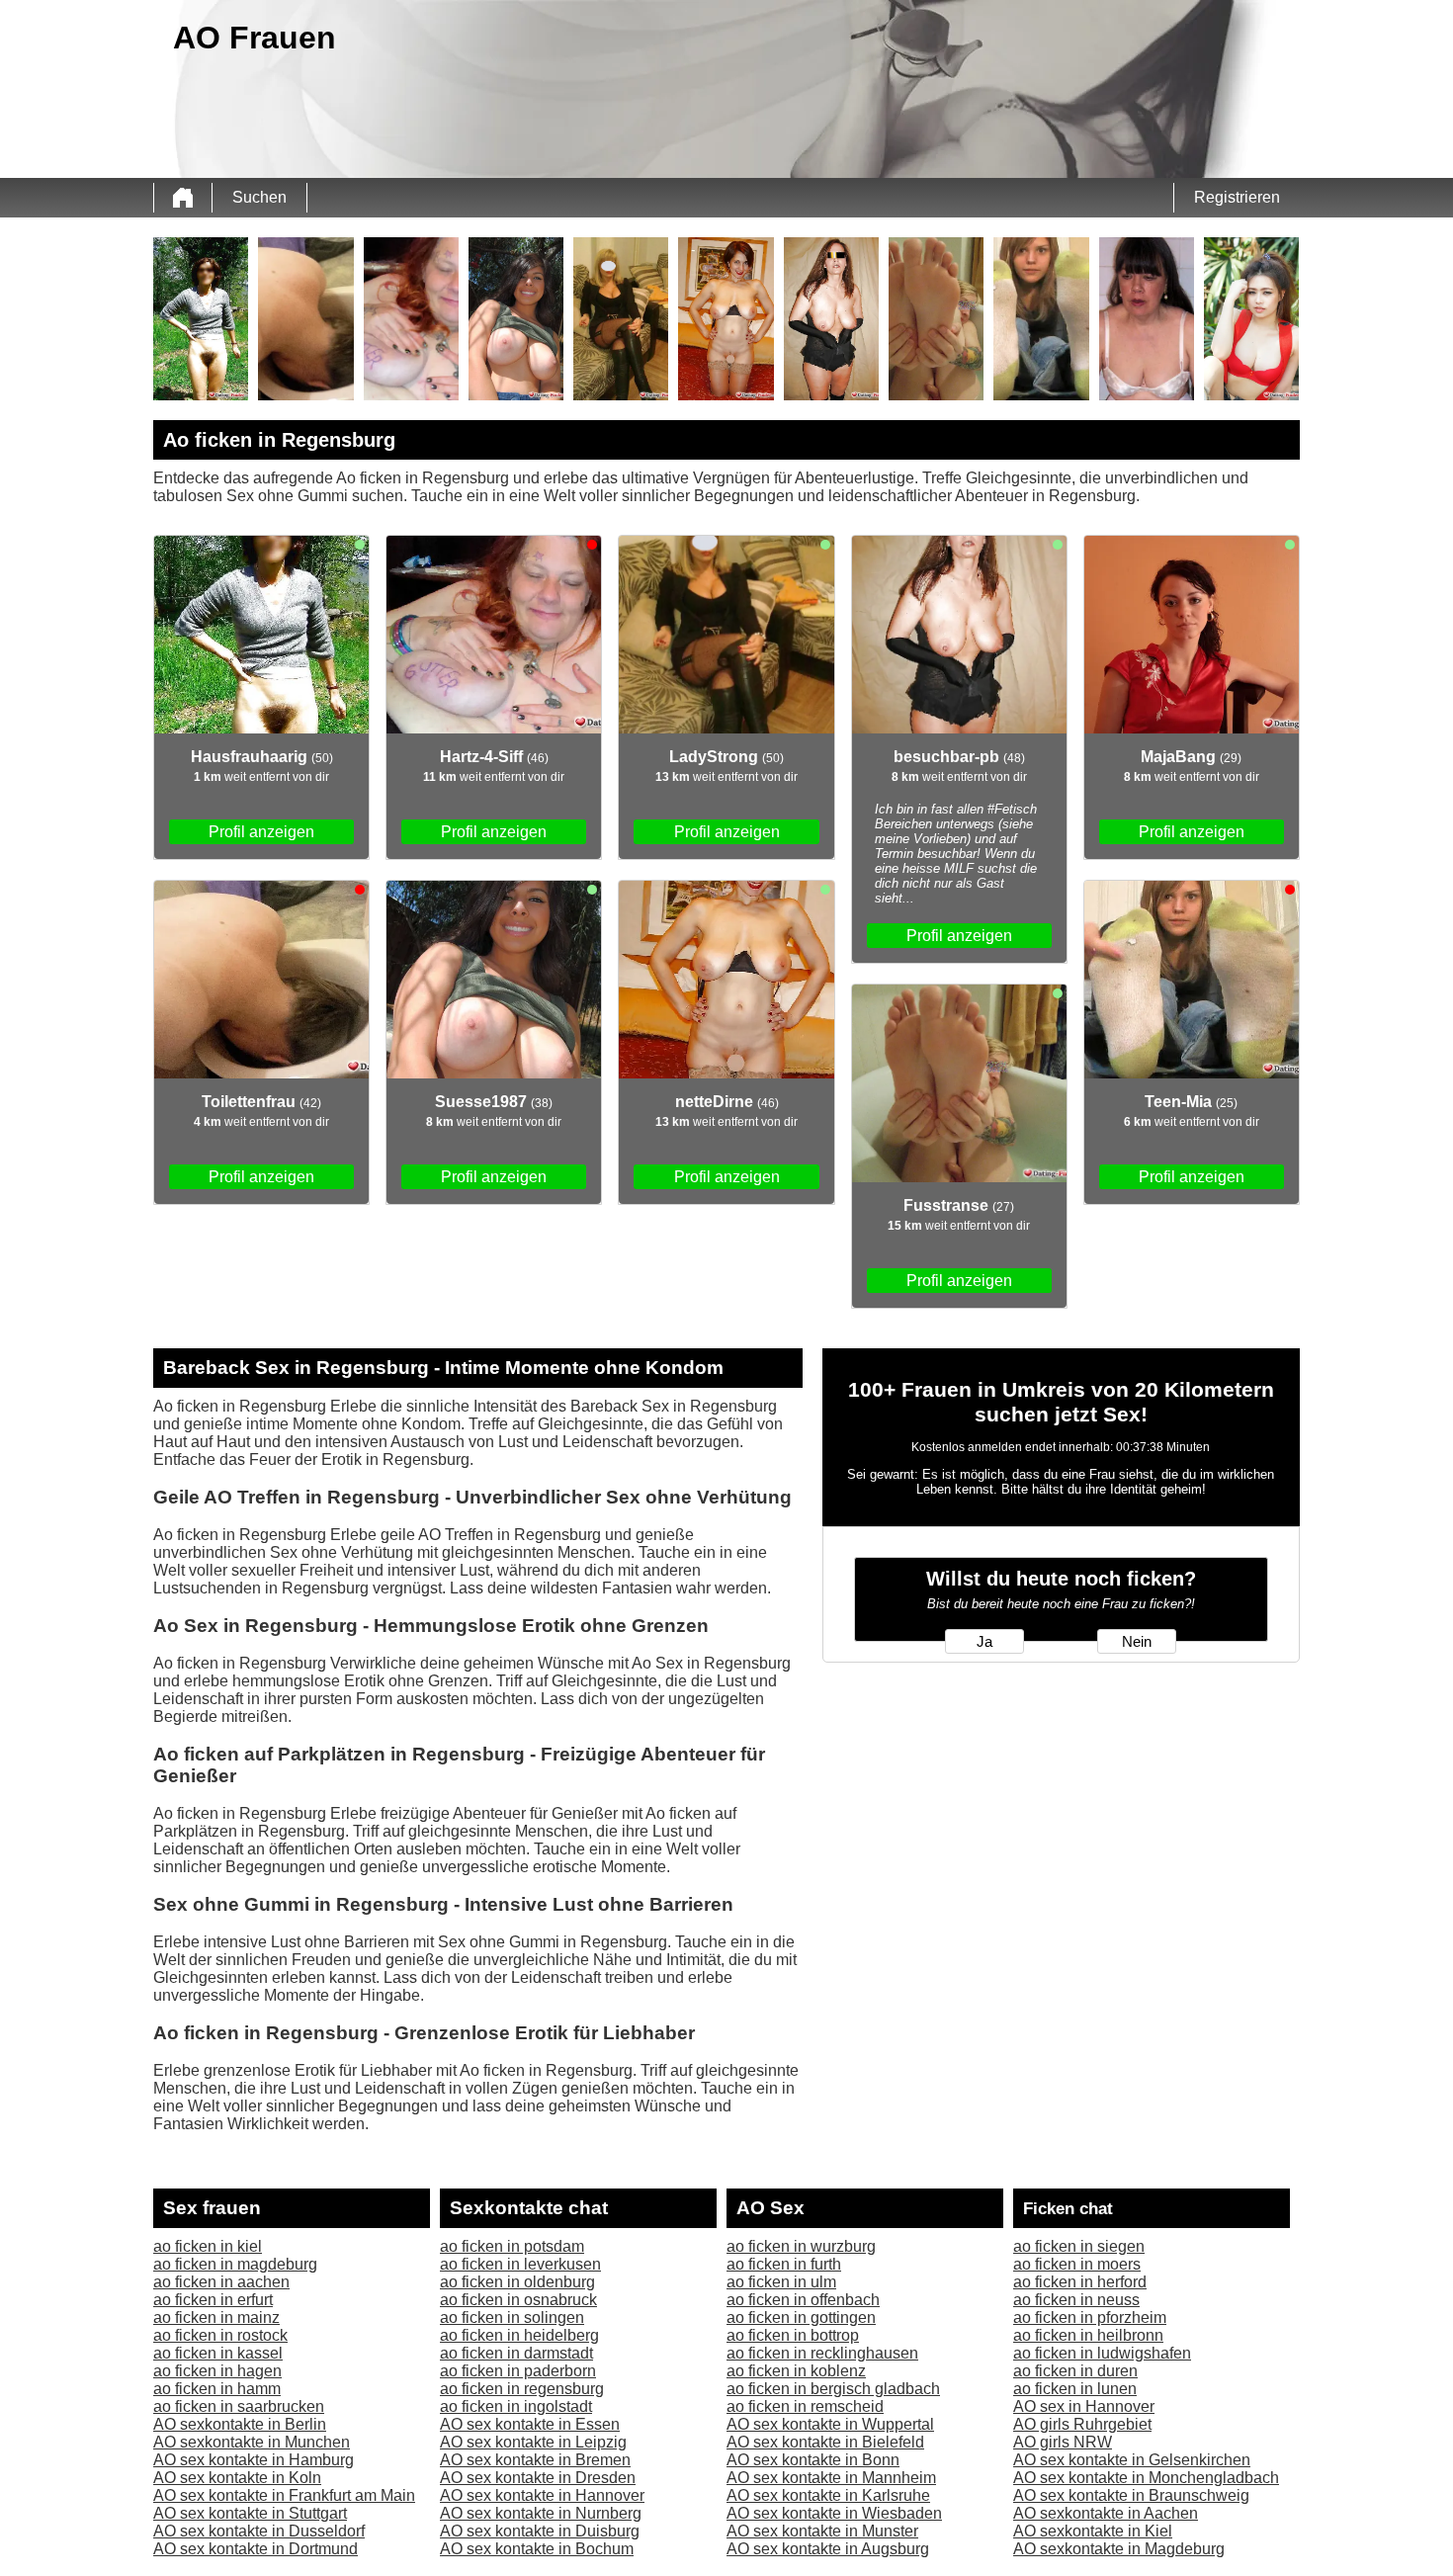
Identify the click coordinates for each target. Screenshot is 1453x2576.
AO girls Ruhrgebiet (1082, 2424)
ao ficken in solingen (512, 2318)
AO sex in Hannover (1084, 2406)
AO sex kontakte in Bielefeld (825, 2442)
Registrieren (1237, 197)
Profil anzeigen (261, 832)
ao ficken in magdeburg (235, 2264)
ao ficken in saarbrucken (239, 2406)
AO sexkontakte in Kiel (1093, 2531)
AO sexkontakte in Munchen (252, 2442)
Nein (1137, 1642)
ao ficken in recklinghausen (822, 2353)
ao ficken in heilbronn (1088, 2335)
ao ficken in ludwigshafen (1102, 2353)
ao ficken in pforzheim (1090, 2318)
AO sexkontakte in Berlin (240, 2424)
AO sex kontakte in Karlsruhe (828, 2495)
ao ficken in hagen (217, 2371)
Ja (984, 1642)
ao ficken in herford (1080, 2282)
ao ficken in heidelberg (519, 2335)
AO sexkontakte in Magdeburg (1119, 2549)
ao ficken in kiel (208, 2246)
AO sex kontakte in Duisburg (540, 2531)
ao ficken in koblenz (796, 2371)
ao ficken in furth (784, 2264)
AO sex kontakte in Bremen (535, 2460)
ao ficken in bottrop (793, 2335)
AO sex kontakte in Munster (822, 2531)
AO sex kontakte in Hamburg (254, 2460)
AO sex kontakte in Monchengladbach (1146, 2478)
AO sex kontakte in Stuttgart (250, 2513)
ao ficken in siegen (1079, 2246)
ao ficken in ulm (781, 2282)
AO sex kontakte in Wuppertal (830, 2424)
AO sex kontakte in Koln (237, 2478)
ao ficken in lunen (1075, 2389)
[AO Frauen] (183, 198)
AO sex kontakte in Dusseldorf (259, 2531)
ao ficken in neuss (1076, 2300)
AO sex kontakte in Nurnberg (541, 2513)
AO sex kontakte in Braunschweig (1131, 2495)
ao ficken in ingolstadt (516, 2406)
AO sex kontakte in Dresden (538, 2478)
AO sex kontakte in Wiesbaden (834, 2513)
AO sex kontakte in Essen (530, 2424)
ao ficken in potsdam (512, 2246)
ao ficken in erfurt (213, 2300)
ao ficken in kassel (218, 2353)
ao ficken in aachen (221, 2282)
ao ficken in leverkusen (520, 2264)
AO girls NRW (1063, 2442)
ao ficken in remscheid (805, 2406)
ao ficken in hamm (217, 2389)
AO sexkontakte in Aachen (1106, 2513)
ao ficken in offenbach (803, 2300)
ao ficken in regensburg (522, 2389)
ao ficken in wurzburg (801, 2246)
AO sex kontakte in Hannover (542, 2495)
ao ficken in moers (1077, 2264)
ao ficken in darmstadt (516, 2353)
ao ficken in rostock (220, 2335)
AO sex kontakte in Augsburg (828, 2549)
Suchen (259, 197)
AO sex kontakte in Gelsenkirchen (1132, 2460)
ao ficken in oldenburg (517, 2282)
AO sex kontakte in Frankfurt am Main (284, 2495)
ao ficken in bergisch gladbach (833, 2389)
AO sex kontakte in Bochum (537, 2549)
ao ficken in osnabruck (518, 2300)
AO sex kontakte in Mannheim (831, 2478)
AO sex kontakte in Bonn (813, 2460)
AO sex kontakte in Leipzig (533, 2442)
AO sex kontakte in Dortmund (256, 2549)
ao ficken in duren (1075, 2371)
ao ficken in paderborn (518, 2371)
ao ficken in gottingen (801, 2318)
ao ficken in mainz (216, 2318)
